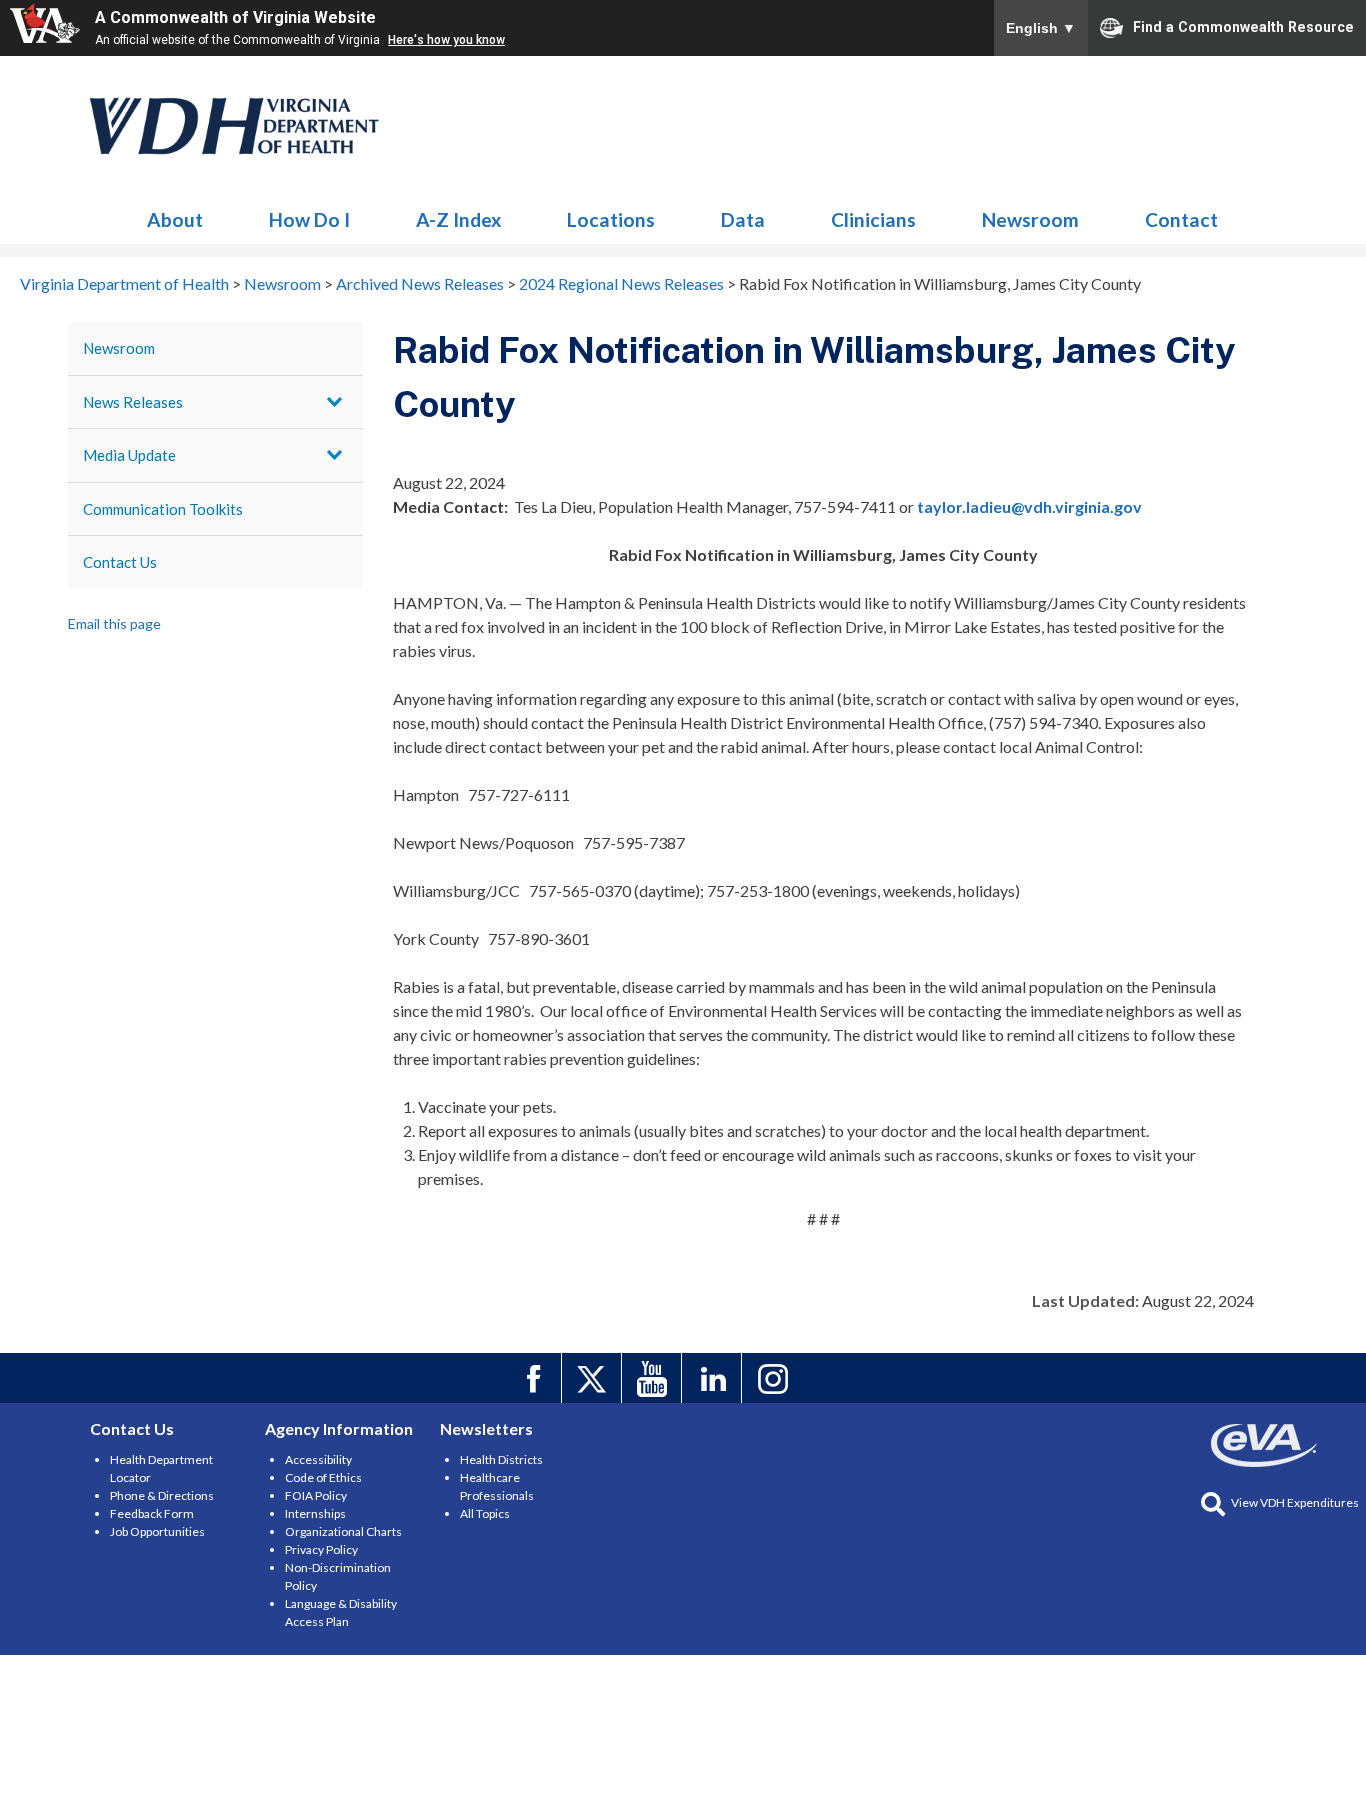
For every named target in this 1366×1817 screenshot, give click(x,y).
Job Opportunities (157, 1531)
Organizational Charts (343, 1531)
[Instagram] (774, 1378)
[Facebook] (534, 1378)
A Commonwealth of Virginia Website (235, 17)
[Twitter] (594, 1378)
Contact (1181, 219)
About (175, 219)
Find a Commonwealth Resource (1243, 26)
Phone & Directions (162, 1495)
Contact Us (120, 562)
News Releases (133, 402)
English (1041, 28)
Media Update (129, 455)
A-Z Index (458, 219)
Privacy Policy (321, 1549)
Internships (315, 1513)
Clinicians (873, 219)
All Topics (485, 1513)
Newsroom (235, 126)
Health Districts (501, 1459)
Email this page (114, 623)
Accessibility (318, 1459)
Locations (611, 219)
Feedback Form (152, 1513)
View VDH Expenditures (1295, 1502)
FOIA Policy (316, 1495)
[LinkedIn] (714, 1378)
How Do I (309, 219)
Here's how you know (446, 40)
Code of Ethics (323, 1477)
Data (743, 219)
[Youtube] (654, 1378)
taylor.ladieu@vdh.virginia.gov (1029, 506)
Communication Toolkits (163, 509)
